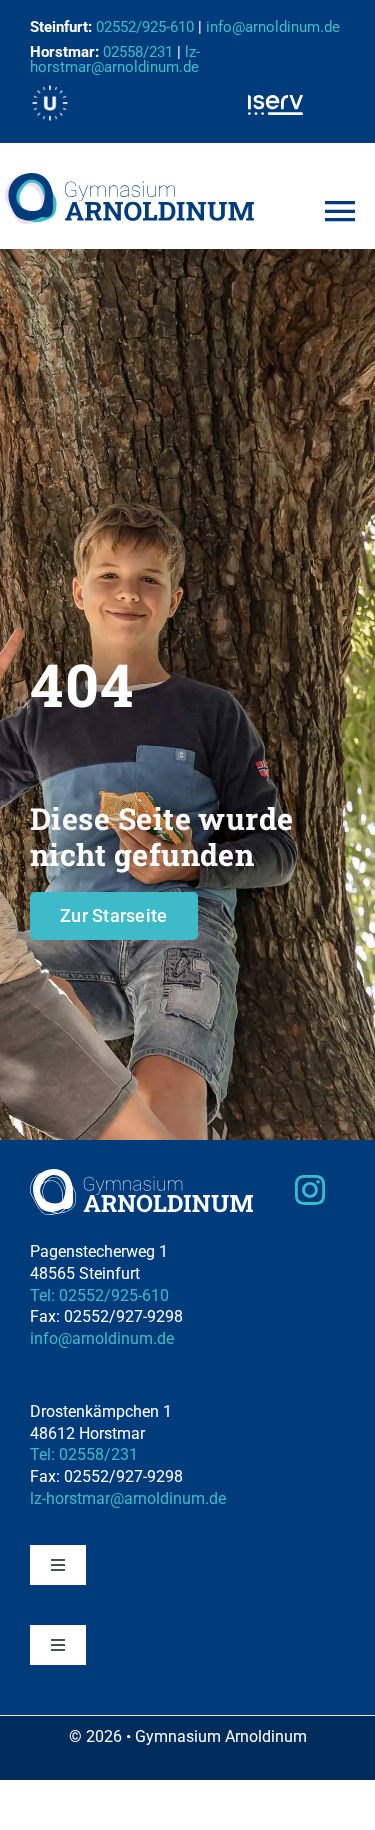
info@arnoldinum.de (102, 1338)
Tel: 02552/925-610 (99, 1295)
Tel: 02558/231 (84, 1454)
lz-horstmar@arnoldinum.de (115, 59)
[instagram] (310, 1190)
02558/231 (138, 52)
